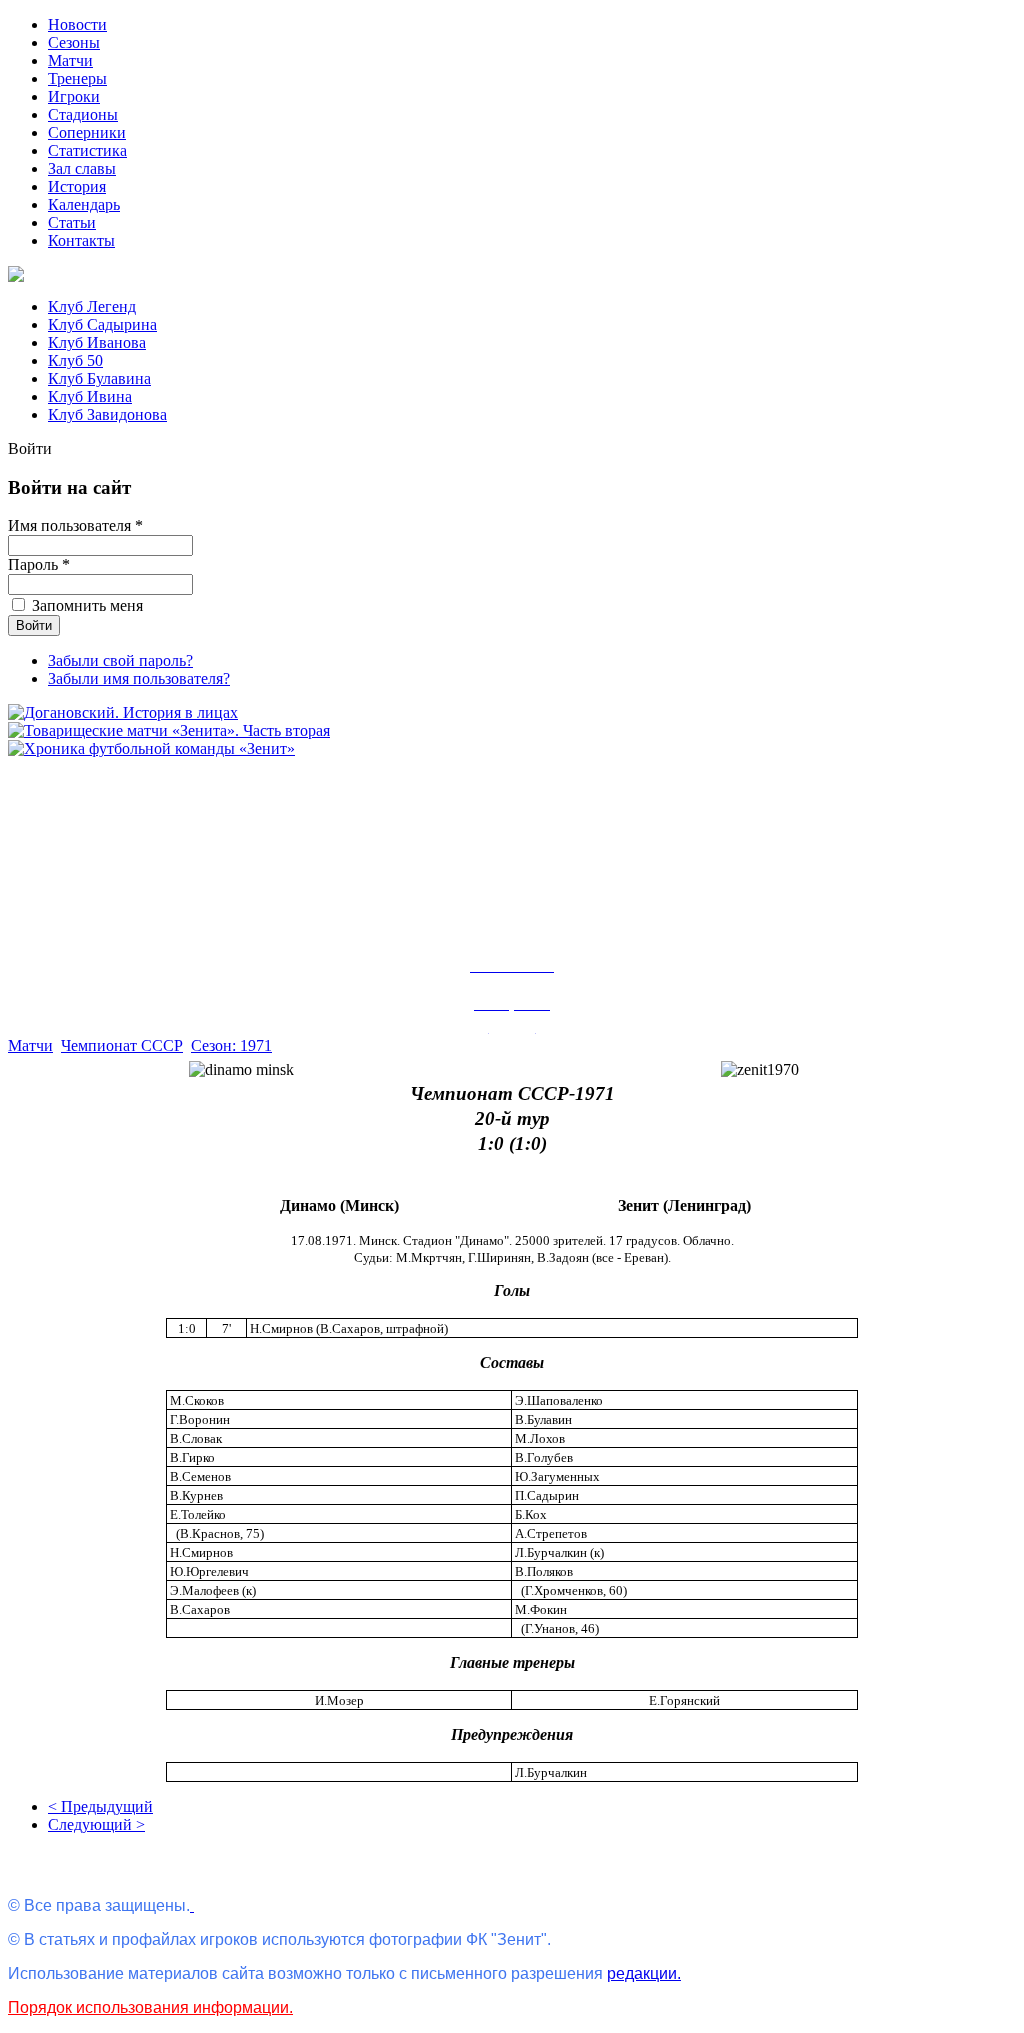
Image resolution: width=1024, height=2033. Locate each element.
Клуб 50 (75, 360)
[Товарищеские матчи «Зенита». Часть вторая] (169, 730)
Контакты (81, 240)
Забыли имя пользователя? (139, 678)
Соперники (87, 132)
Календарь (84, 204)
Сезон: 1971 (231, 1045)
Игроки (74, 96)
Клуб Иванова (97, 342)
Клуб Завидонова (107, 414)
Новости (77, 24)
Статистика (87, 150)
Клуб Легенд (92, 306)
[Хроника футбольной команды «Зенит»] (151, 748)
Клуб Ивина (90, 396)
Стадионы (83, 114)
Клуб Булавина (99, 378)
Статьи (72, 222)
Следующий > (96, 1824)
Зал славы (82, 168)
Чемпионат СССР (122, 1045)
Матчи (70, 60)
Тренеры (77, 78)
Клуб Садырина (102, 324)
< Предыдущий (100, 1806)
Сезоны (74, 42)
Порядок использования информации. (150, 2007)
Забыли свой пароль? (120, 660)
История (77, 186)
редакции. (644, 1973)
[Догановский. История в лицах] (123, 712)
